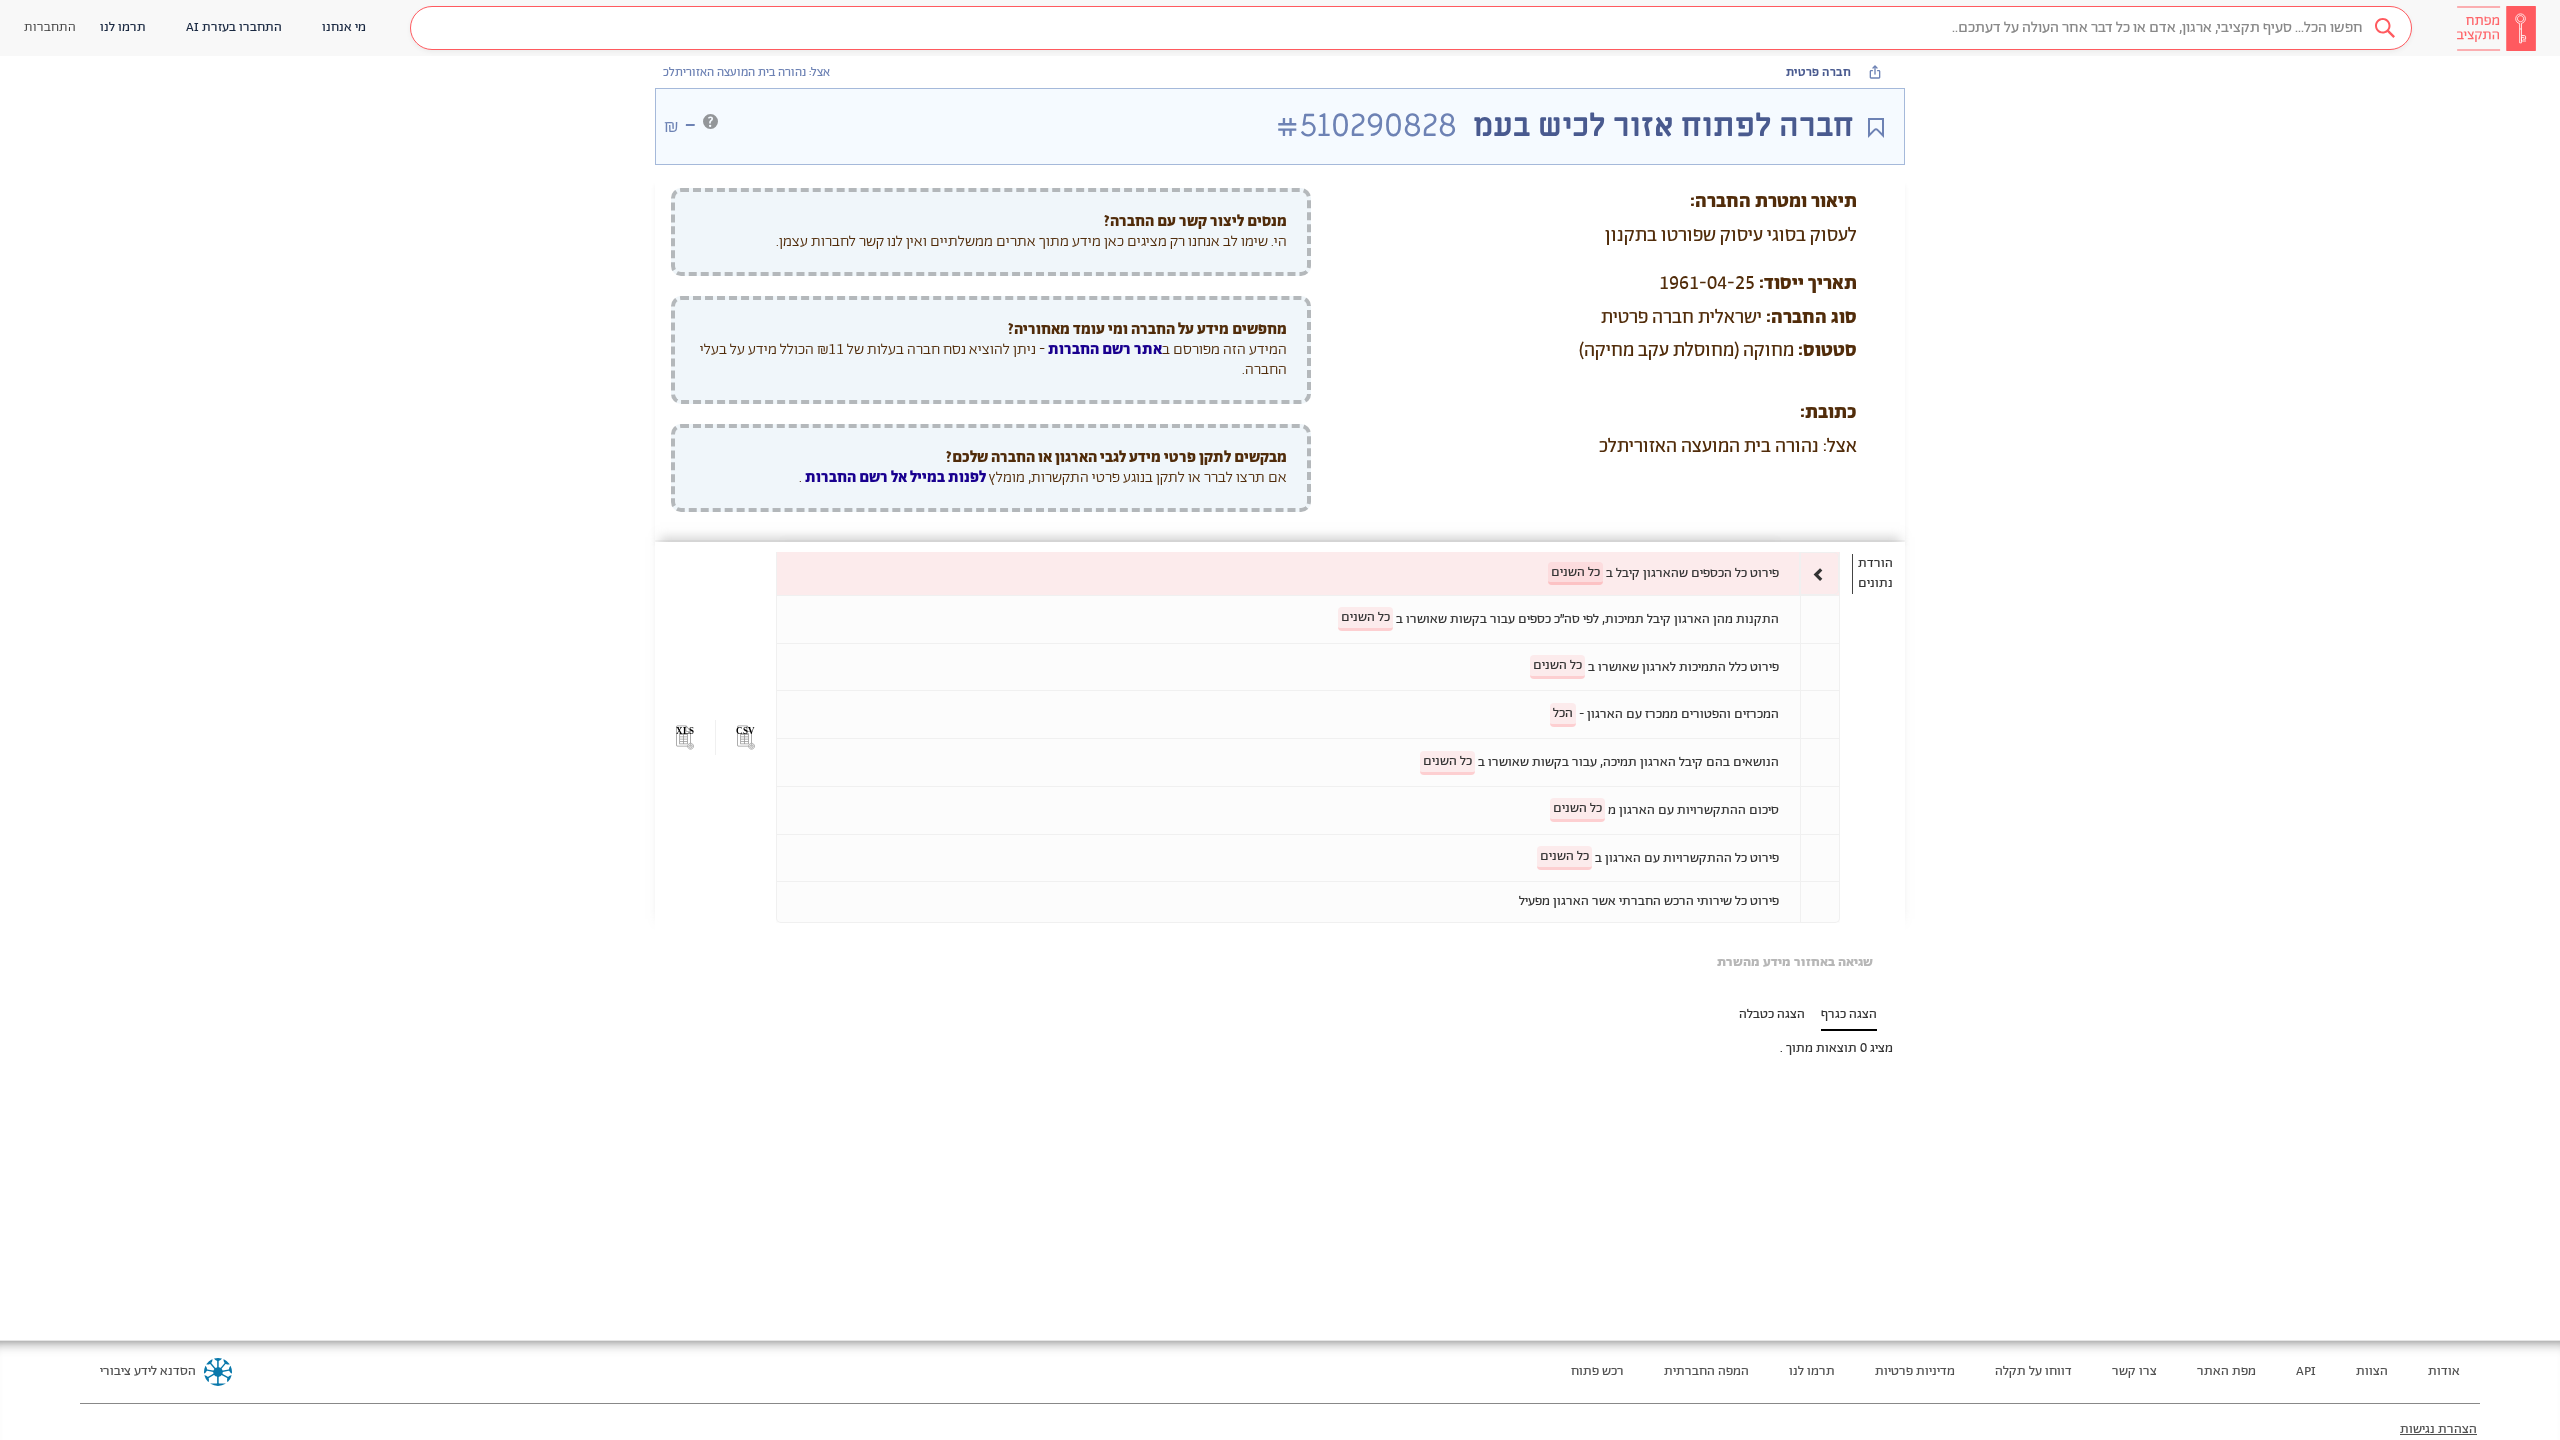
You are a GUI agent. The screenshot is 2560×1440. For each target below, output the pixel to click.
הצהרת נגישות (2438, 1429)
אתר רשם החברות (1105, 349)
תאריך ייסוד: (1808, 284)
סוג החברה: (1811, 318)
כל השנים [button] (1575, 572)
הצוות (2372, 1371)
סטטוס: (1827, 351)
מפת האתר (2226, 1371)
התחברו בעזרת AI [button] (234, 27)
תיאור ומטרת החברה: (1773, 202)
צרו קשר (2134, 1371)
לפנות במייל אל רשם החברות (894, 477)
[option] (1308, 573)
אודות (2444, 1371)
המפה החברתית (1706, 1371)
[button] (1411, 28)
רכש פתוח (1597, 1371)
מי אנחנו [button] (344, 27)
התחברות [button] (50, 27)
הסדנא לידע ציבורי (148, 1371)
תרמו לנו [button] (123, 27)
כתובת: (1828, 413)
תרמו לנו (1812, 1371)
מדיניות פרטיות (1915, 1371)
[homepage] (2496, 28)
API (2306, 1371)
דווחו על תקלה (2033, 1371)
